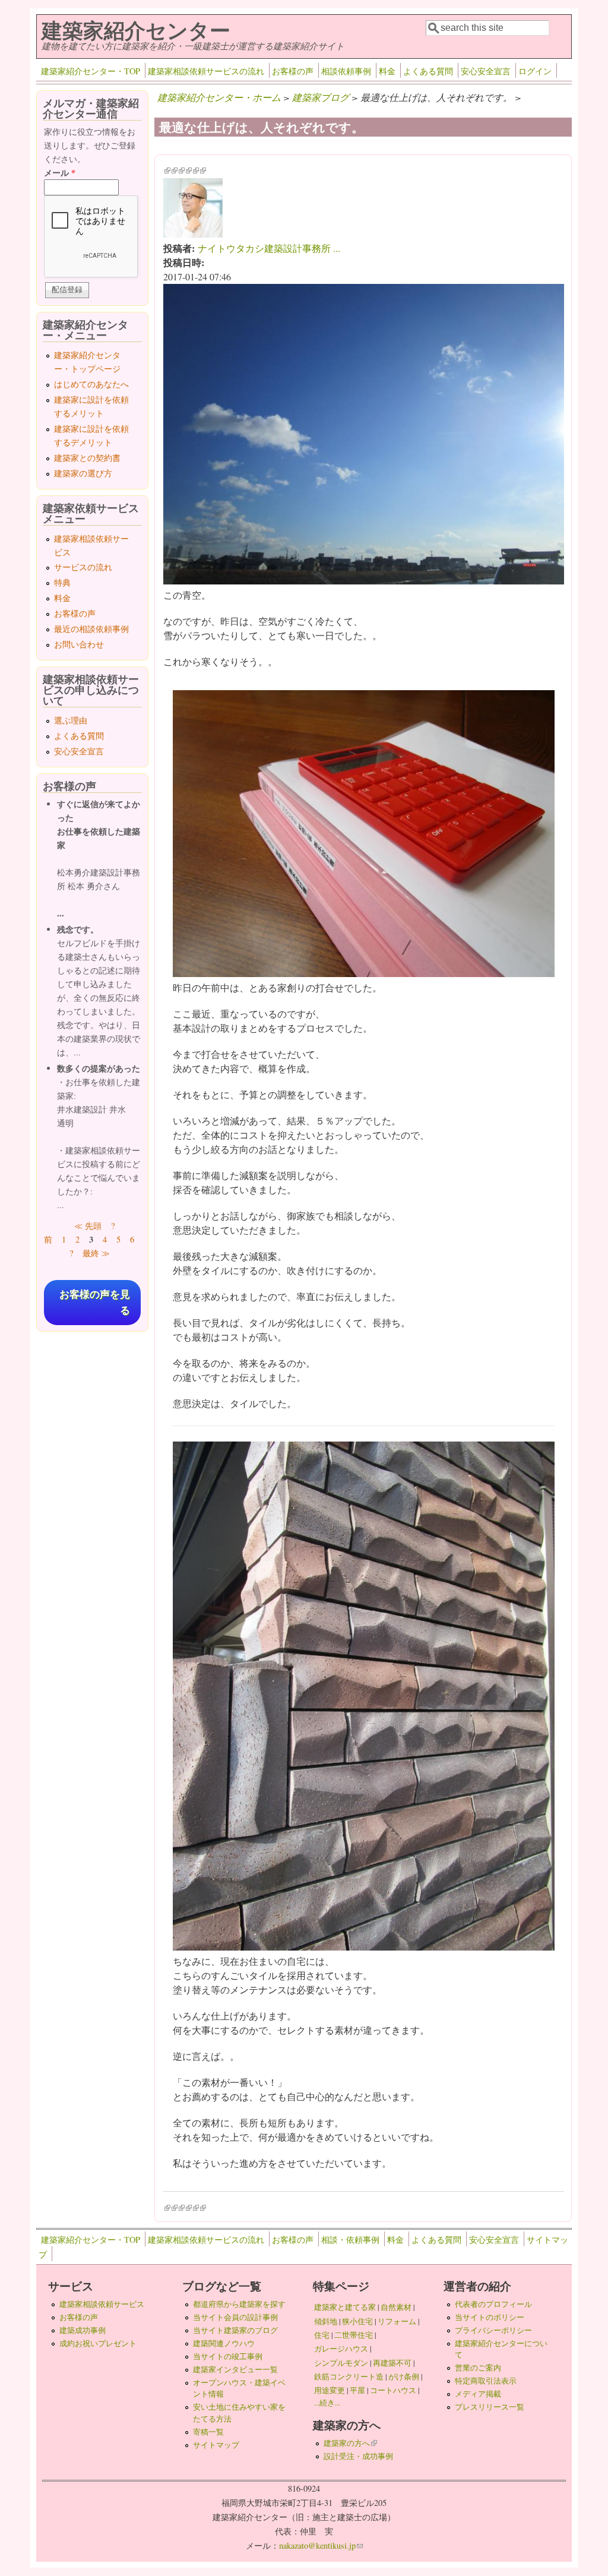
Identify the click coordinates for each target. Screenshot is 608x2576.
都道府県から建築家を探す (239, 2304)
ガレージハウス (341, 2349)
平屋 (357, 2390)
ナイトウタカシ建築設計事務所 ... (269, 248)
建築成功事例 (83, 2330)
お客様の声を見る (95, 1303)
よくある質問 (428, 71)
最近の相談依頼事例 (91, 629)
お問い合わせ (79, 644)
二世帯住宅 (354, 2335)
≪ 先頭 (88, 1226)
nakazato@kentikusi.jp (321, 2545)
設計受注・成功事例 (358, 2456)
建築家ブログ (321, 97)
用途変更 (330, 2390)
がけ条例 (404, 2376)
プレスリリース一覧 (490, 2407)
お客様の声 (293, 71)
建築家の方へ (350, 2443)
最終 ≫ (96, 1253)
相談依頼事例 (346, 71)
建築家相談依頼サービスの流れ (206, 71)
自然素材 (396, 2307)
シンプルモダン (341, 2363)
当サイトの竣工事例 (228, 2356)
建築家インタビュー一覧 (235, 2369)
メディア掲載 (478, 2394)
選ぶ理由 (71, 720)
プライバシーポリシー (493, 2330)
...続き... (327, 2403)
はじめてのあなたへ (91, 384)
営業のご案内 (478, 2368)
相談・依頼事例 (350, 2240)
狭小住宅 (357, 2321)
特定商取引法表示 (486, 2381)
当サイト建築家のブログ (235, 2330)
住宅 (322, 2335)
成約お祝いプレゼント (98, 2343)
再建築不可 (392, 2363)
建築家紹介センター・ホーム (219, 97)
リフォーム (397, 2321)
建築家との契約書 (87, 458)
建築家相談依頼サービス (102, 2304)
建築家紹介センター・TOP (91, 71)
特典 (62, 582)
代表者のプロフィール (493, 2304)
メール (60, 173)
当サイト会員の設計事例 (235, 2317)
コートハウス (393, 2390)
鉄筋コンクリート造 (349, 2376)
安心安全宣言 (486, 71)
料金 (387, 71)
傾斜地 (326, 2321)
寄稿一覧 (208, 2432)
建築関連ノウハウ (224, 2343)
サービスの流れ (83, 567)
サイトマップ (216, 2445)
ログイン (535, 71)
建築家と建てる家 (345, 2307)
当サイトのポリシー (490, 2317)
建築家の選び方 (83, 473)
